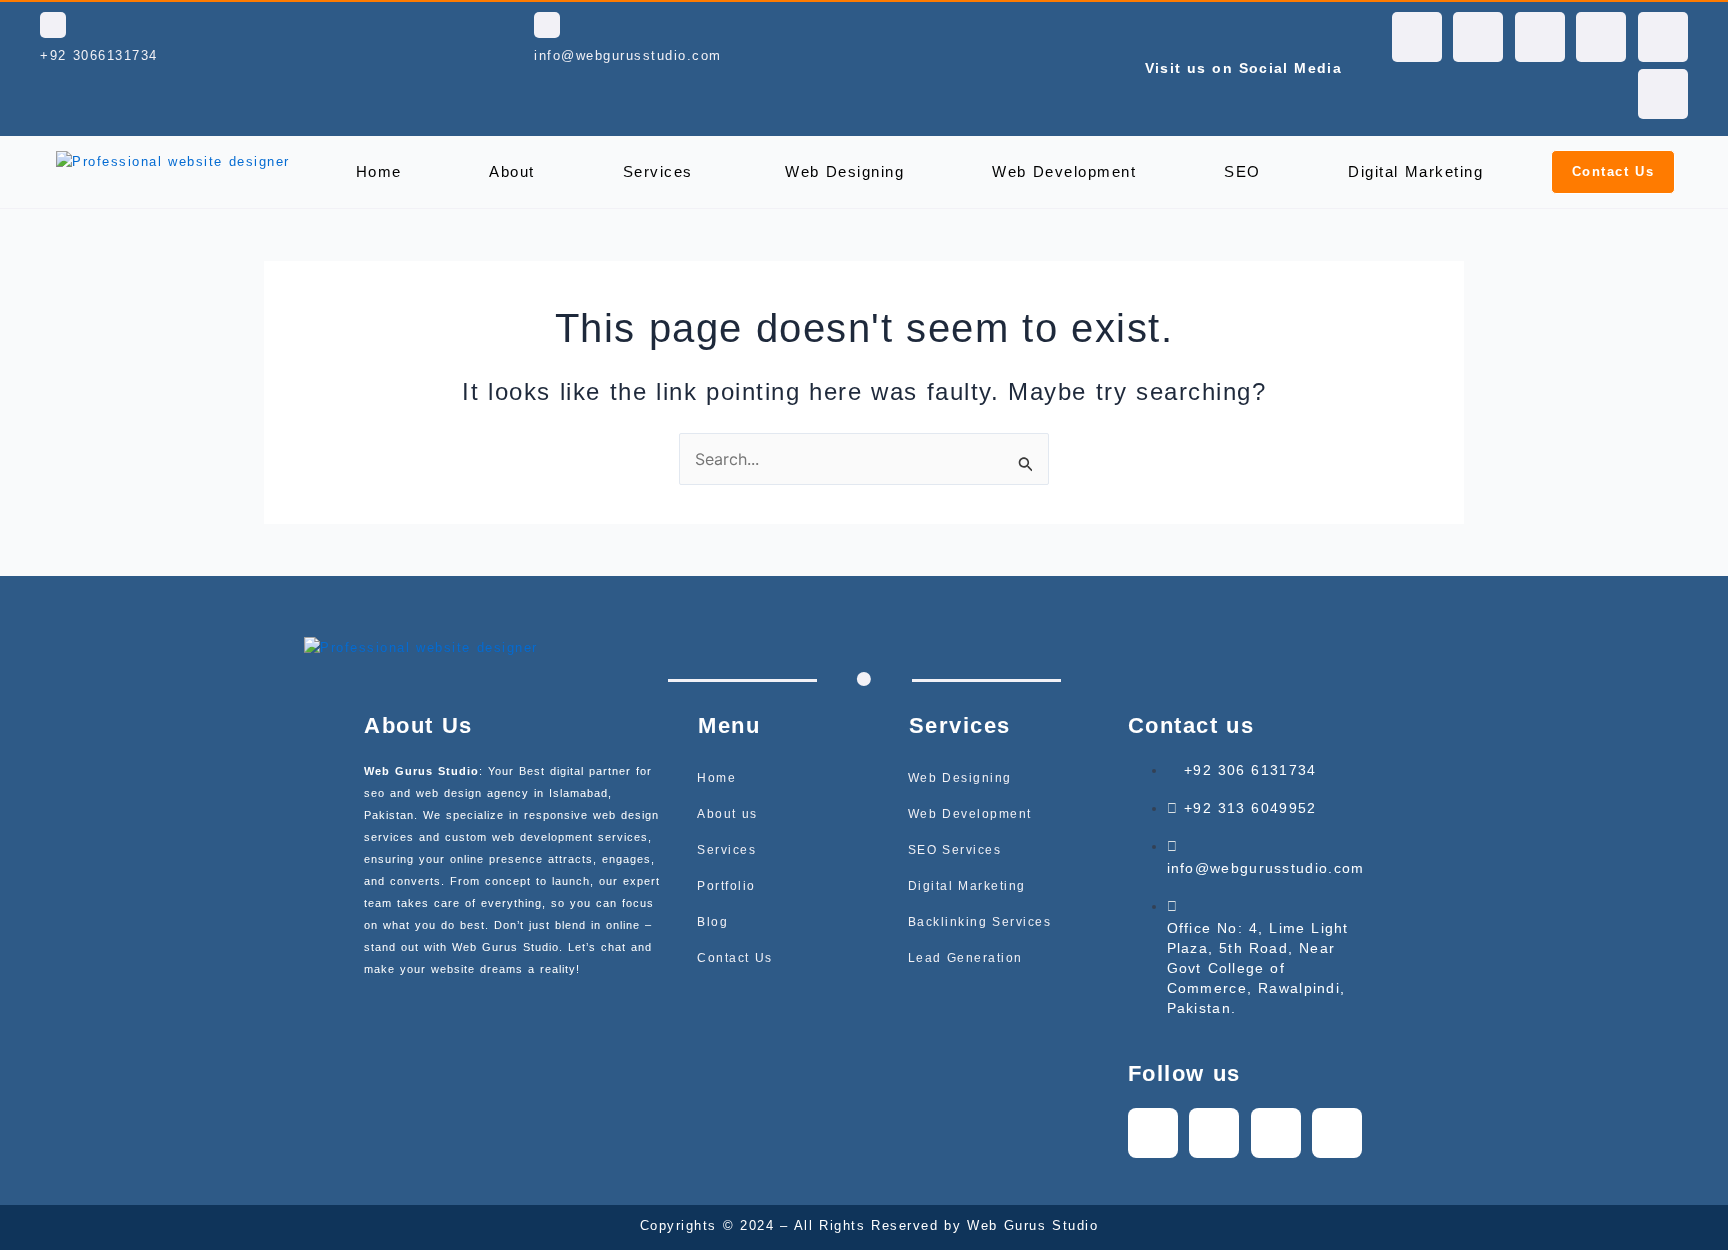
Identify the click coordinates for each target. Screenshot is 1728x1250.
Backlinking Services (980, 922)
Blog (712, 922)
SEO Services (955, 850)
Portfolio (726, 886)
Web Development (1064, 171)
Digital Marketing (1415, 171)
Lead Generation (965, 958)
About (512, 171)
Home (379, 171)
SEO (1242, 171)
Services (658, 171)
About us (727, 814)
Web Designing (844, 171)
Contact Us (735, 958)
